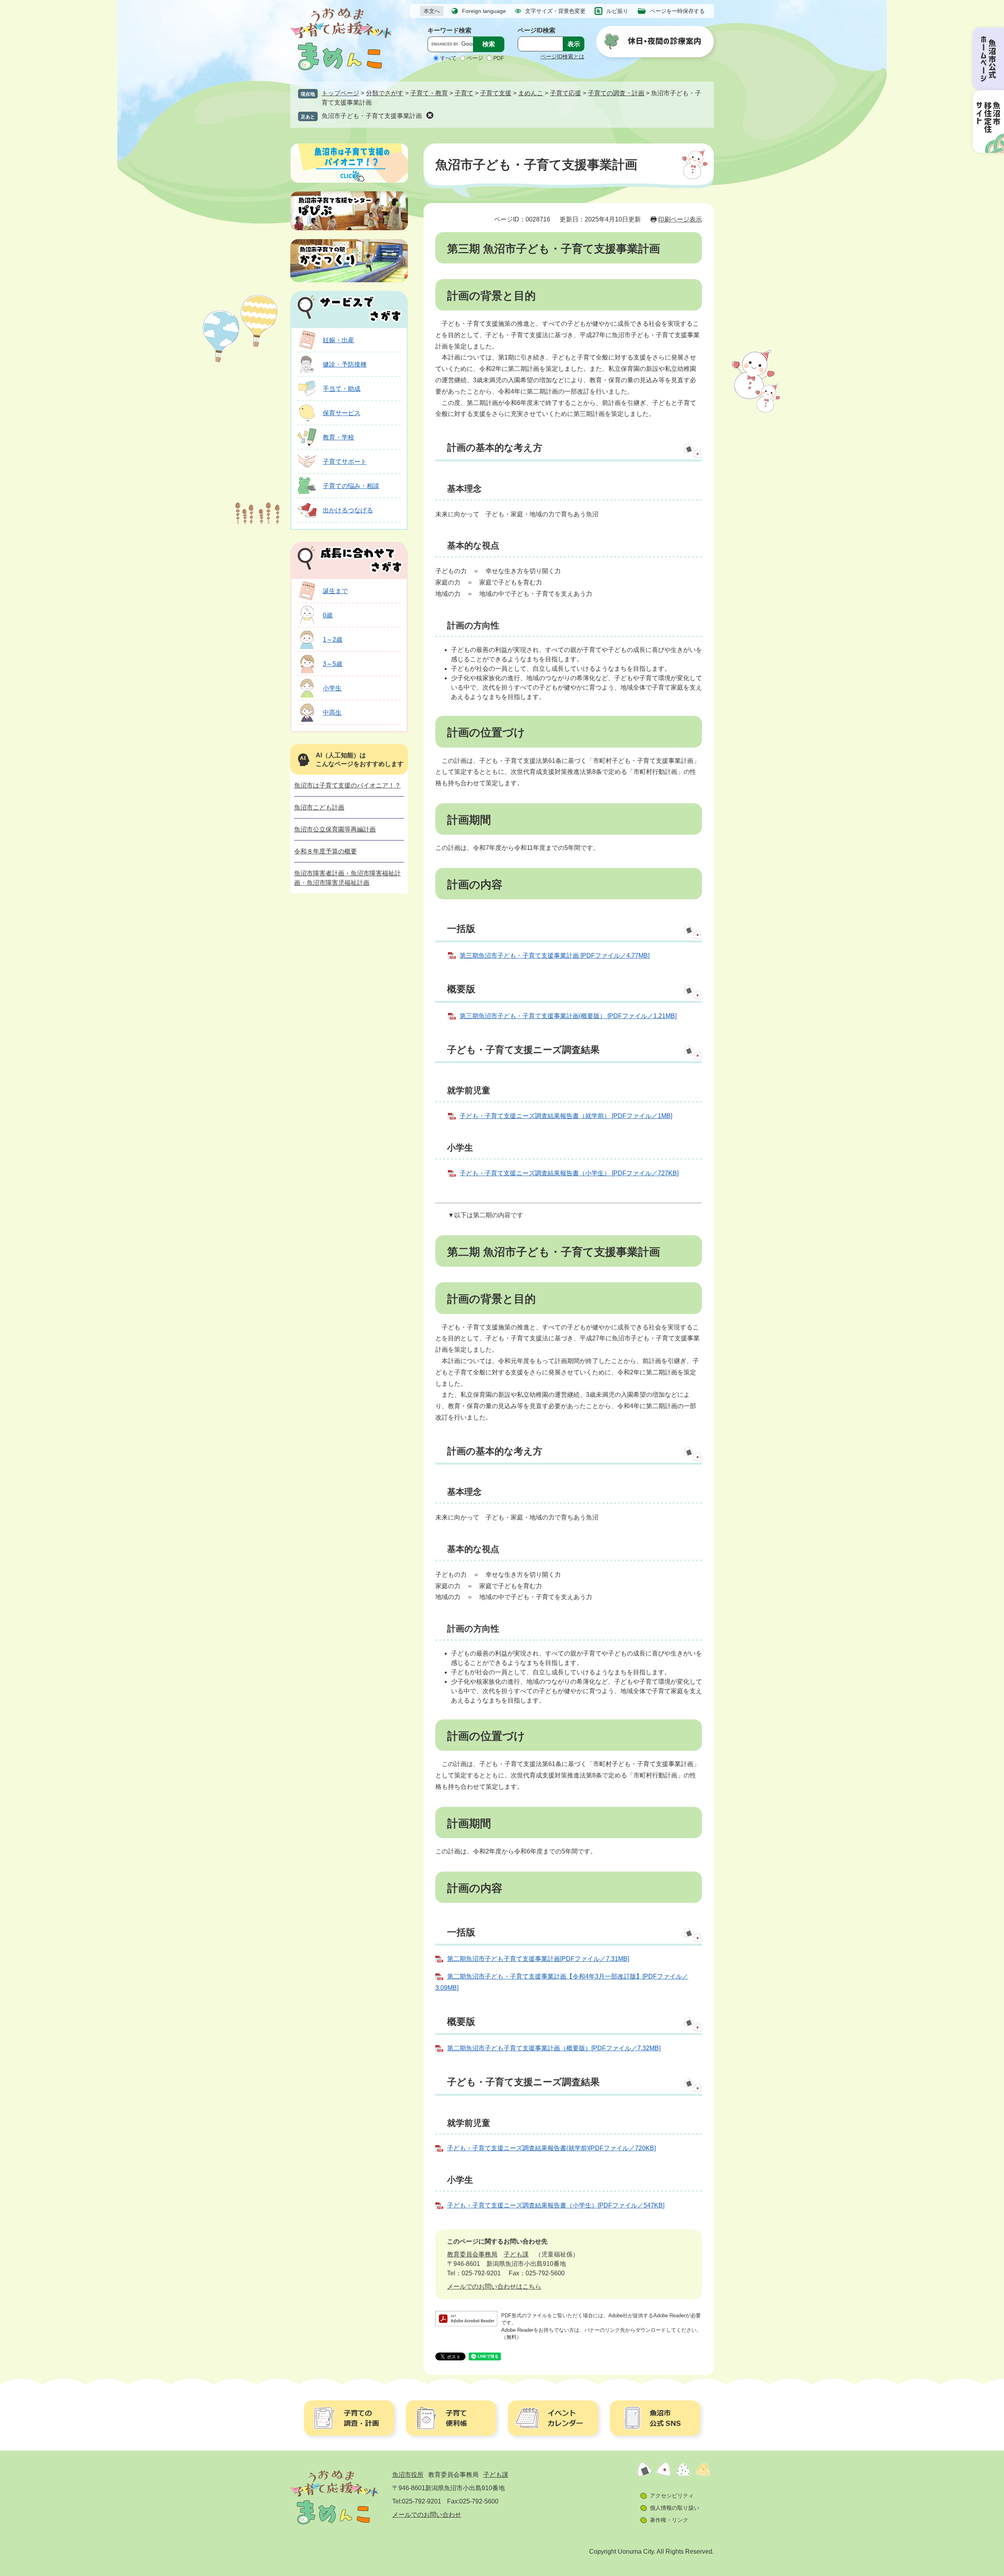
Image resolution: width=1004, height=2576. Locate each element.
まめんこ (531, 93)
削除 (430, 115)
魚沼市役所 (408, 2475)
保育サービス (342, 413)
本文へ (432, 11)
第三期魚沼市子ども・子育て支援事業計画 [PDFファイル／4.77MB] (555, 956)
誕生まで (335, 591)
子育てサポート (345, 462)
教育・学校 (338, 437)
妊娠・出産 (338, 340)
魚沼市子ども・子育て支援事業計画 (372, 116)
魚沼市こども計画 (319, 807)
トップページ (340, 93)
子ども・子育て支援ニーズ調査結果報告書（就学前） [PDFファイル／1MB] (566, 1116)
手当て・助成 (342, 389)
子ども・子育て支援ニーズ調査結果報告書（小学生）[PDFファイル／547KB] (556, 2205)
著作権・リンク (669, 2520)
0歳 (328, 615)
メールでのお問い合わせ (427, 2515)
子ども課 (516, 2254)
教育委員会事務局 (472, 2254)
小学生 (332, 688)
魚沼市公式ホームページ (988, 59)
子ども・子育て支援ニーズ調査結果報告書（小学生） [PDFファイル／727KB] (569, 1173)
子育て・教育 (429, 93)
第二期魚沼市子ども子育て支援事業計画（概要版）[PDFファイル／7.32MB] (554, 2048)
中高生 (332, 713)
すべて (448, 58)
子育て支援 (496, 93)
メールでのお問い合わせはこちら (494, 2286)
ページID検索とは (562, 56)
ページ (475, 58)
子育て (464, 93)
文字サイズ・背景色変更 (555, 11)
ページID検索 (537, 30)
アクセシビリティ (672, 2496)
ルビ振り (617, 11)
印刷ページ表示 (680, 219)
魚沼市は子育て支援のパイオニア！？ (347, 785)
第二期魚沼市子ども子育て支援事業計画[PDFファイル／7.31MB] (538, 1959)
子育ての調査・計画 (616, 93)
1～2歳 (333, 640)
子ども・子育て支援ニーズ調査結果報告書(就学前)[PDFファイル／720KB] (551, 2148)
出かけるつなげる (348, 510)
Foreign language (484, 11)
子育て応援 (566, 93)
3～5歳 (333, 664)
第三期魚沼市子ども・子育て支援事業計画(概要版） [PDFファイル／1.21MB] (568, 1016)
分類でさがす (385, 93)
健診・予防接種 (345, 364)
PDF (499, 58)
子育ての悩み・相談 (351, 486)
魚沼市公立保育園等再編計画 (335, 829)
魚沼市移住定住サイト (988, 122)
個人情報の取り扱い (675, 2508)
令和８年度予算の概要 (326, 851)
